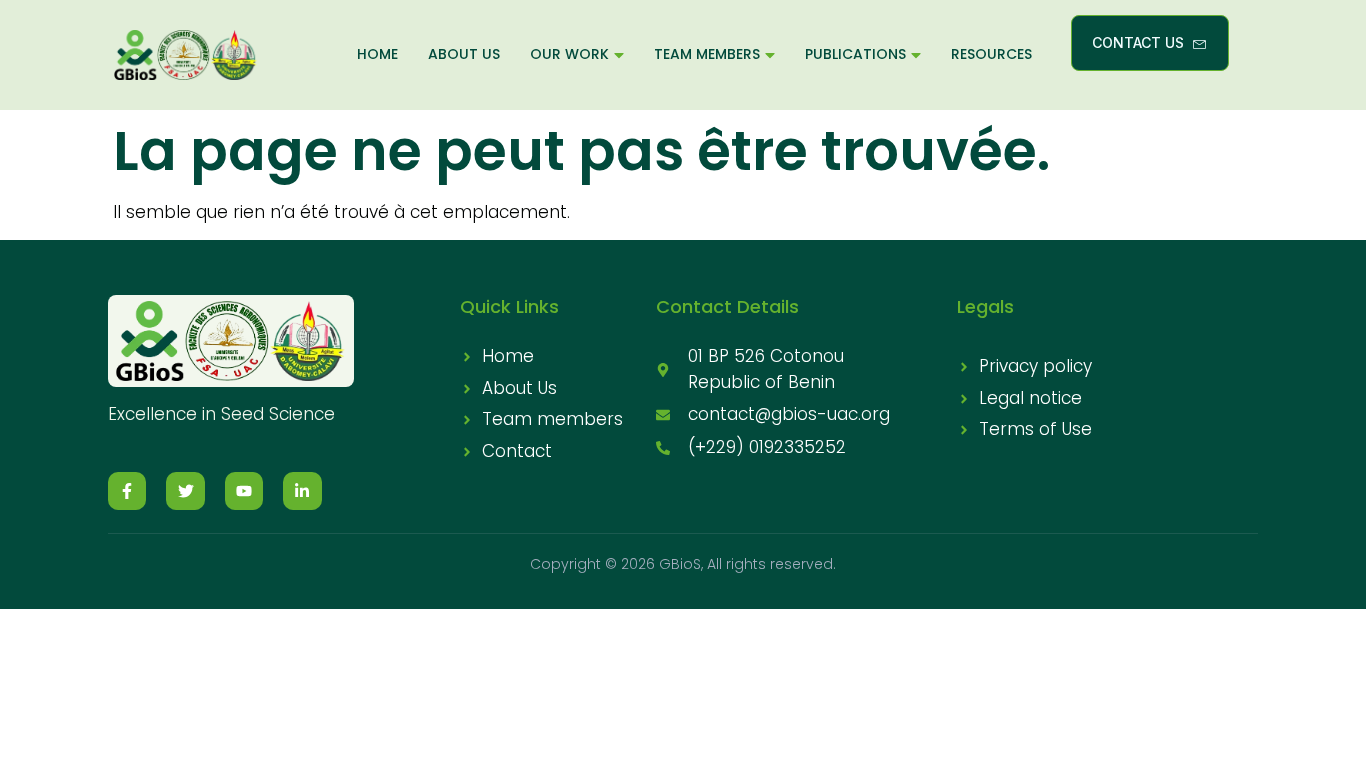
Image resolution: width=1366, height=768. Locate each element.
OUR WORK (569, 54)
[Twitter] (185, 491)
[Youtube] (244, 491)
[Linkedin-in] (302, 491)
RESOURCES (991, 54)
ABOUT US (464, 54)
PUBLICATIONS (855, 54)
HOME (377, 54)
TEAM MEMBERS (707, 54)
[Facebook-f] (127, 491)
